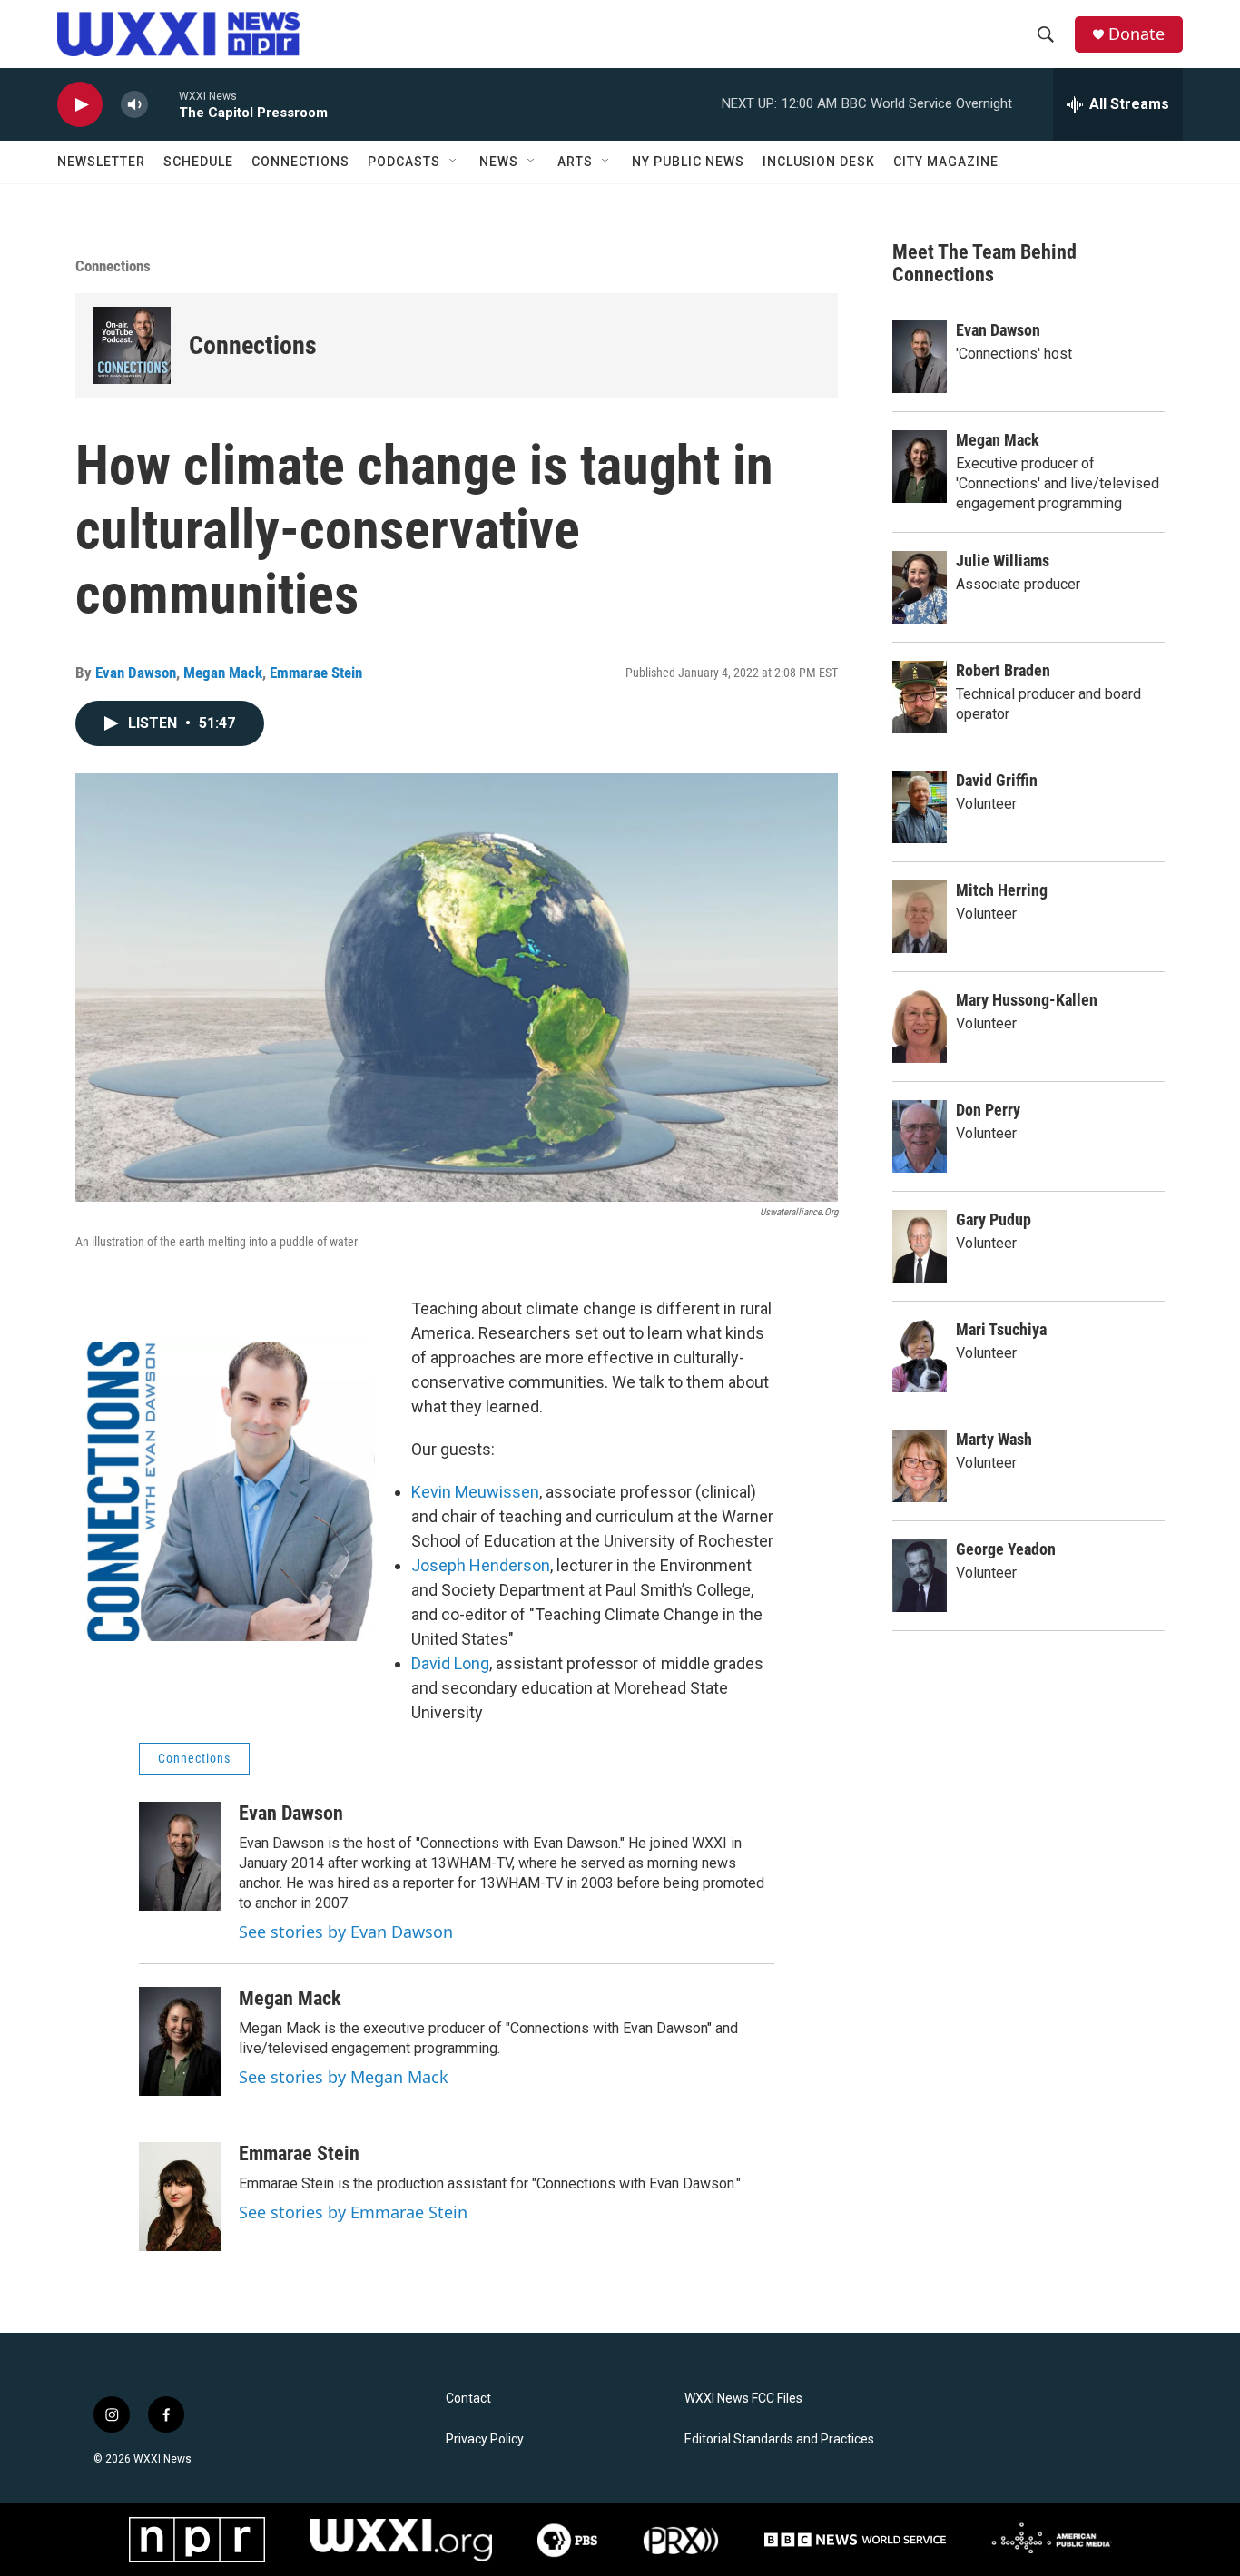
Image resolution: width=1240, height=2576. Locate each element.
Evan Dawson (136, 673)
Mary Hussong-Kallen (1027, 1000)
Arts (575, 162)
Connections (300, 162)
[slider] (163, 104)
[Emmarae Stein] (180, 2197)
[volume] (134, 105)
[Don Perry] (920, 1136)
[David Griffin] (920, 807)
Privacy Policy (485, 2439)
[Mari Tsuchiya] (920, 1356)
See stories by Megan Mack (344, 2077)
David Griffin (997, 780)
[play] (80, 105)
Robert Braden (1003, 670)
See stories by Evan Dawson (346, 1932)
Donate (1137, 34)
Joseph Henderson (481, 1565)
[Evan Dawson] (180, 1856)
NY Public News (688, 162)
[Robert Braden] (920, 697)
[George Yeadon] (920, 1576)
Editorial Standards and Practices (779, 2439)
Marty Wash (994, 1439)
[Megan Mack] (180, 2041)
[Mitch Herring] (920, 917)
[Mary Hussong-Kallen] (920, 1027)
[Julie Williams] (920, 587)
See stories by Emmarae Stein (353, 2212)
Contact (468, 2399)
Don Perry (988, 1110)
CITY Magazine (946, 162)
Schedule (198, 162)
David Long (450, 1663)
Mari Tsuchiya (1001, 1329)
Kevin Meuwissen (475, 1492)
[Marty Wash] (920, 1466)
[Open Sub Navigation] (454, 162)
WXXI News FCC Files (743, 2399)
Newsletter (101, 162)
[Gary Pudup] (920, 1246)
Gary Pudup (994, 1219)
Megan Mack (223, 673)
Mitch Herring (1002, 890)
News (499, 162)
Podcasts (404, 162)
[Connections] (132, 345)
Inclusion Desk (819, 162)
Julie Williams (1003, 560)
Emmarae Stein (316, 673)
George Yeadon (1006, 1549)
